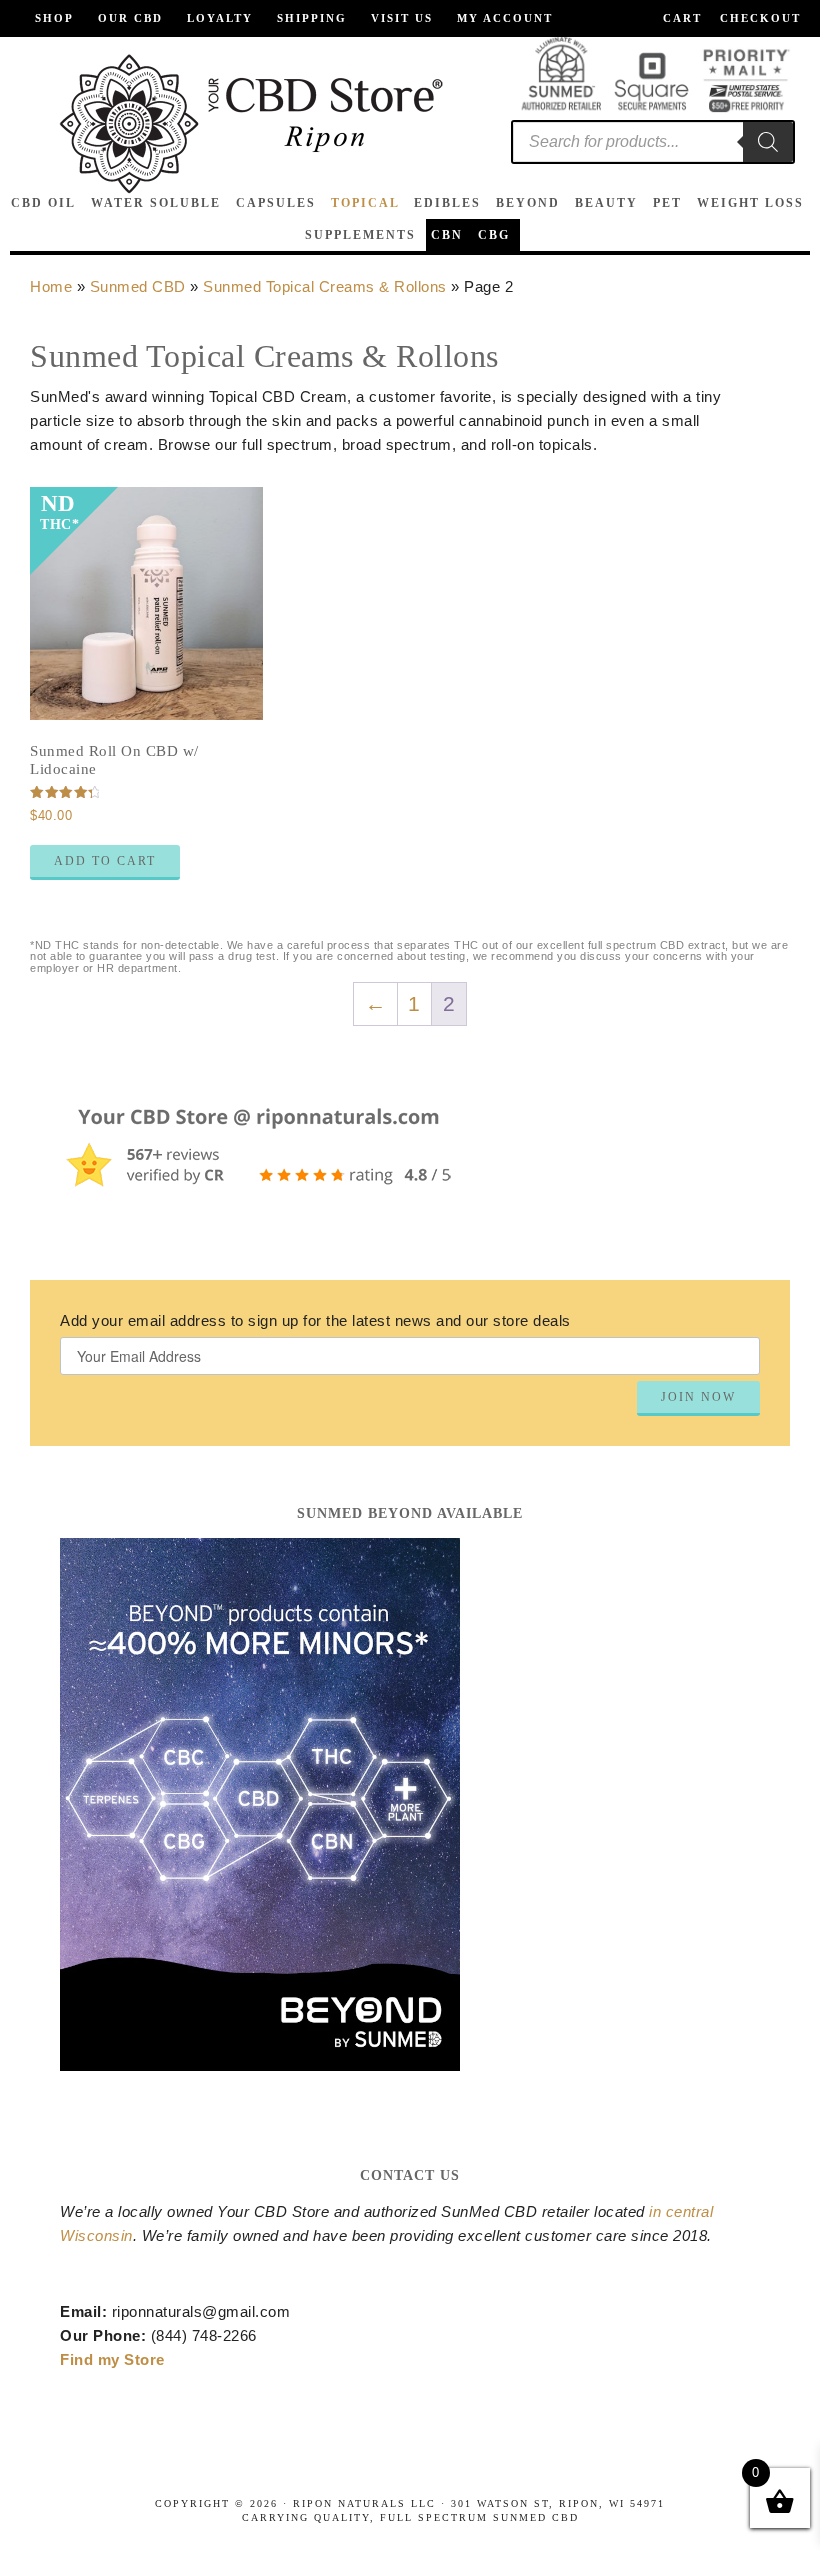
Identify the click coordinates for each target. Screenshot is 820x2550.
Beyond (528, 203)
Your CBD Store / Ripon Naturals (251, 124)
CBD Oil (43, 203)
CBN (447, 235)
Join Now (698, 1397)
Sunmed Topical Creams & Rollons (325, 286)
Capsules (276, 203)
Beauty (606, 203)
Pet (667, 203)
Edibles (447, 203)
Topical (365, 203)
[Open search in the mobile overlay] (653, 142)
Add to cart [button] (105, 861)
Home (51, 286)
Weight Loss (750, 203)
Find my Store (112, 2359)
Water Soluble (156, 203)
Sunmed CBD (138, 286)
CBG (494, 235)
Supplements (360, 235)
